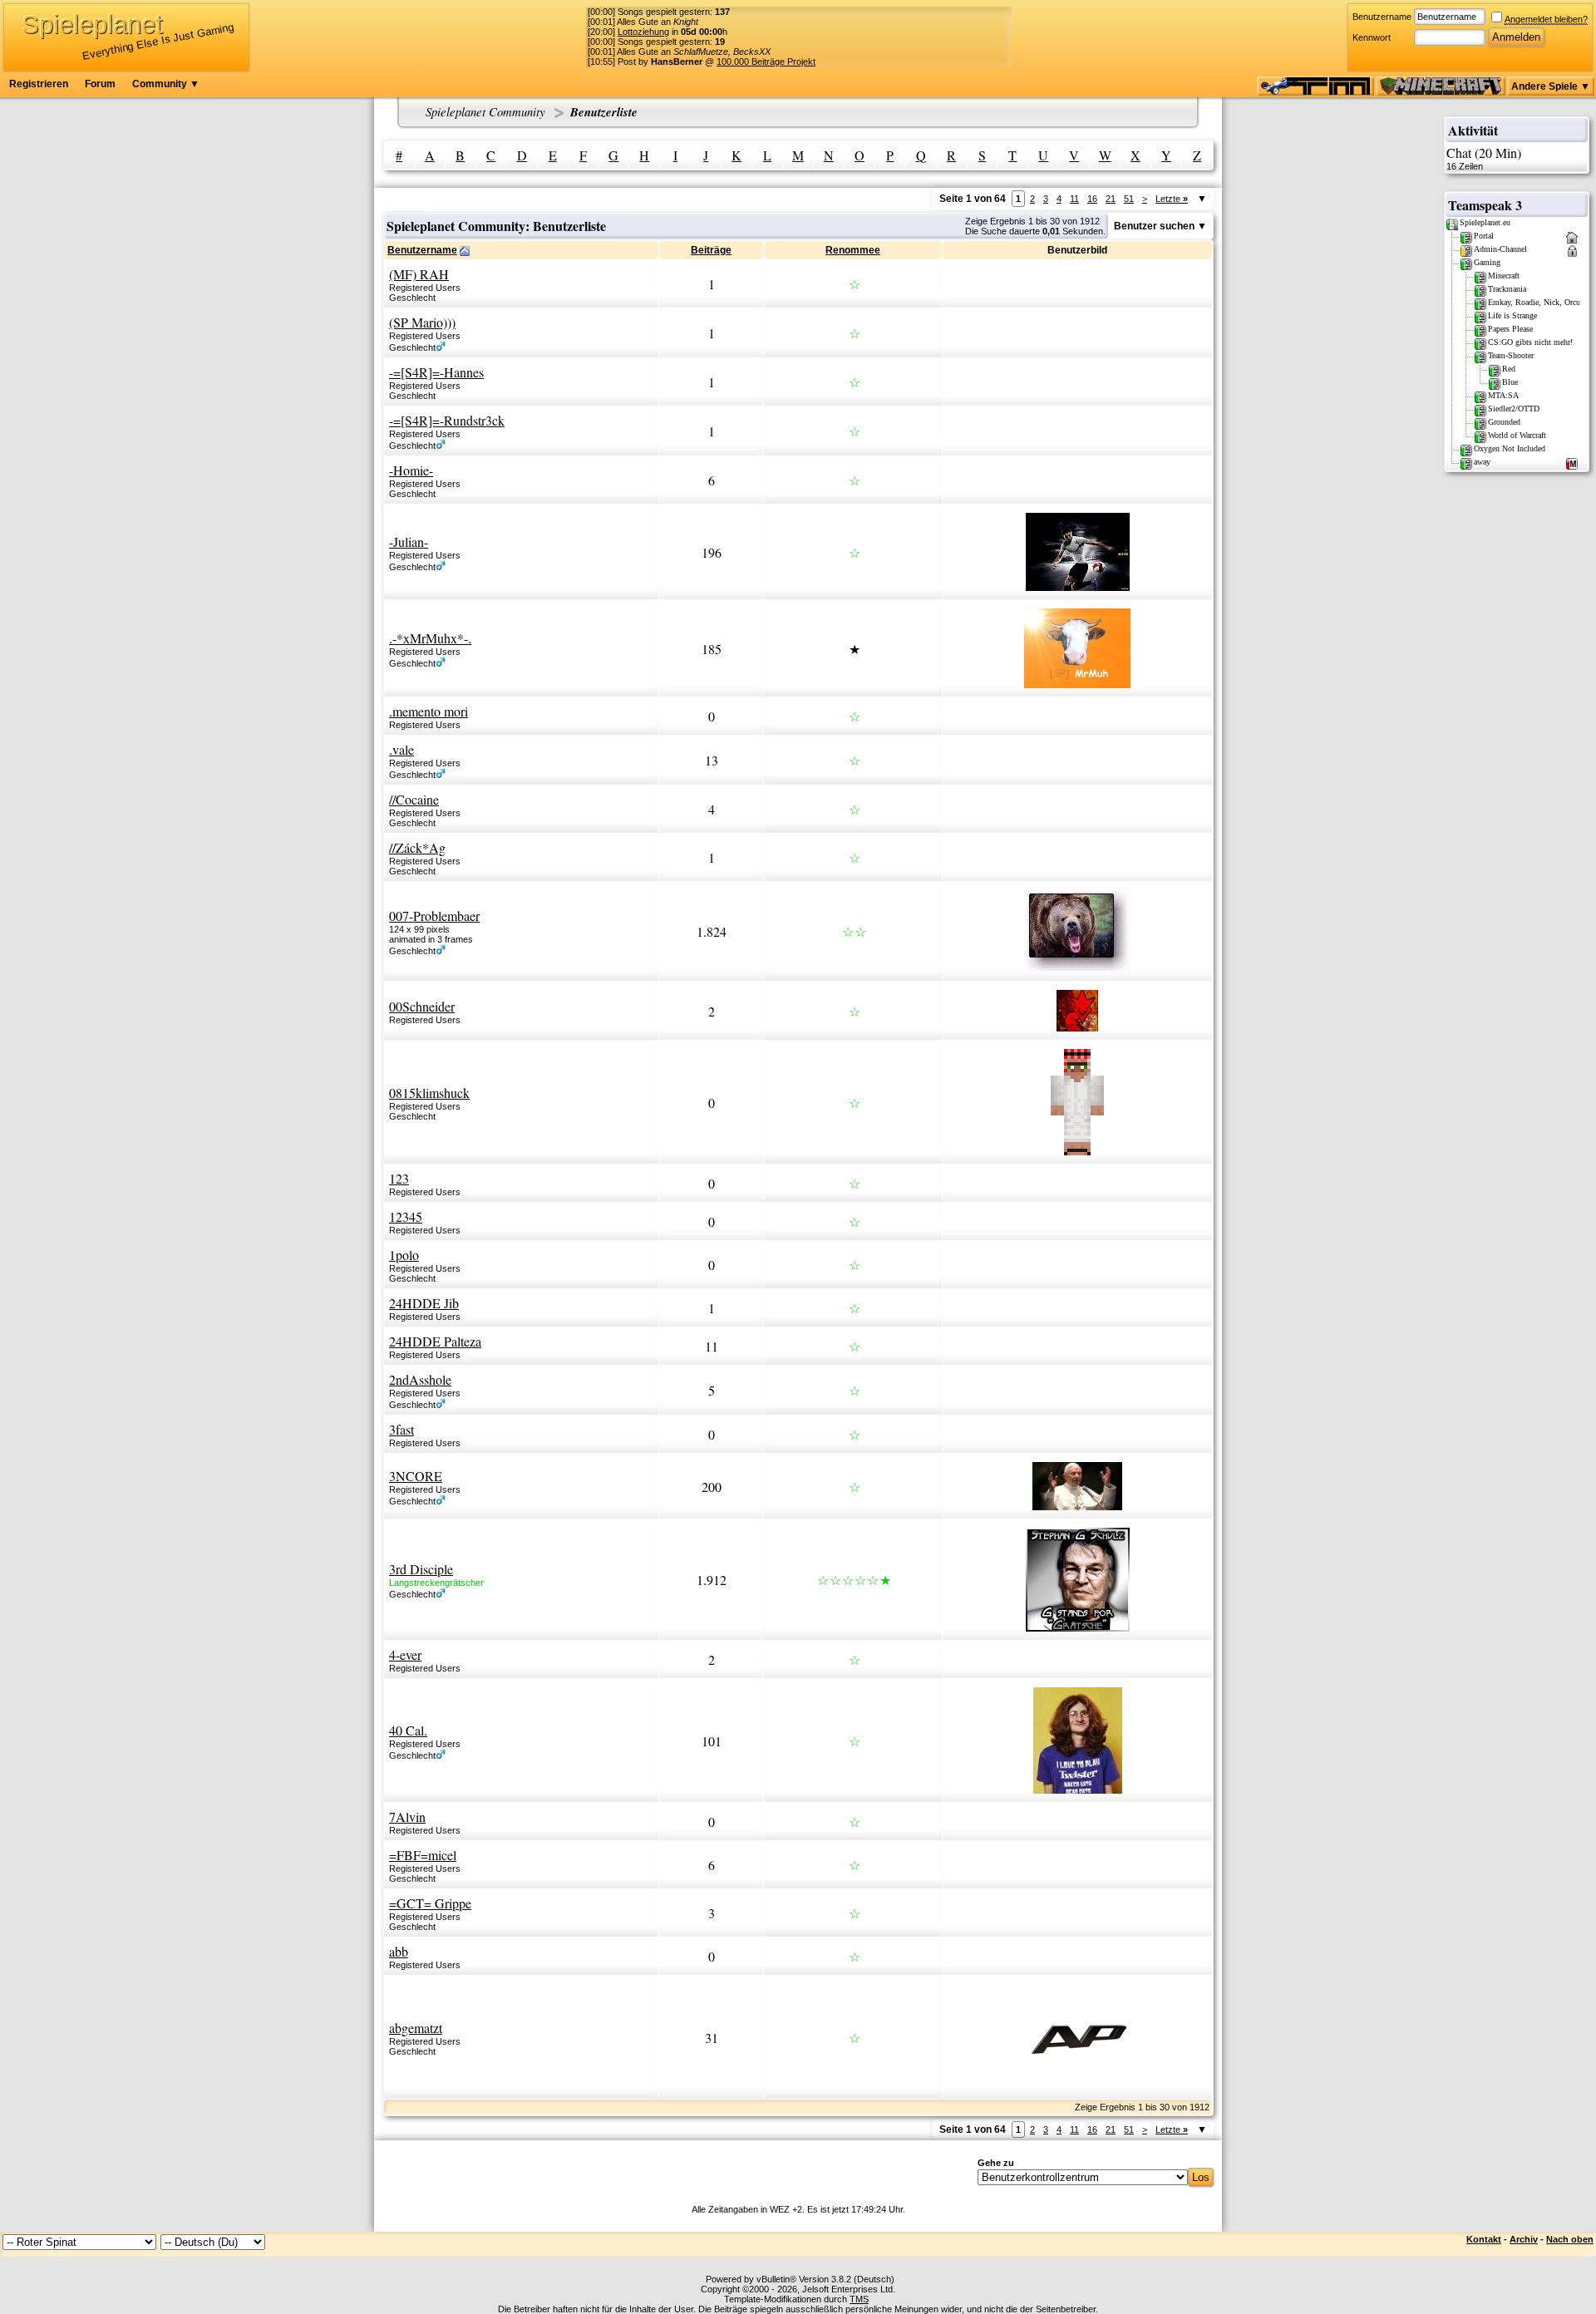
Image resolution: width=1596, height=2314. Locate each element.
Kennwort (1372, 37)
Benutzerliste (604, 112)
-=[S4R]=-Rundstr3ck (447, 420)
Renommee (853, 250)
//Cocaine (414, 799)
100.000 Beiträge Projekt (766, 62)
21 (1111, 199)
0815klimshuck (429, 1093)
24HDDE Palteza (435, 1341)
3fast (401, 1429)
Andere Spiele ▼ (1551, 86)
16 (1092, 199)
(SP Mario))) (422, 322)
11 (1074, 199)
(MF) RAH (419, 274)
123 (399, 1178)
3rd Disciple (421, 1569)
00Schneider (422, 1006)
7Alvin (407, 1817)
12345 (406, 1216)
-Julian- (409, 542)
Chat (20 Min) (1484, 158)
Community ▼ (166, 84)
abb (399, 1951)
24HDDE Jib (424, 1303)
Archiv (1524, 2239)
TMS (859, 2299)
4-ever (405, 1654)
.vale (401, 749)
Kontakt (1484, 2239)
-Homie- (411, 470)
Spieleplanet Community (485, 111)
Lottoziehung (643, 32)
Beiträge (711, 250)
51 (1129, 199)
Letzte (1172, 199)
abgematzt (416, 2028)
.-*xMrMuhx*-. (430, 638)
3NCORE (416, 1476)
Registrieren (39, 84)
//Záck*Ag (417, 847)
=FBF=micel (423, 1855)
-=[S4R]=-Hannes (436, 372)
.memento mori (429, 711)
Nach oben (1570, 2239)
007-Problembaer (434, 916)
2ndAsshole (420, 1379)
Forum (100, 84)
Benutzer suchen (1154, 226)
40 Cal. (408, 1730)
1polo (404, 1255)
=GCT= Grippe (430, 1903)
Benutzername (1382, 17)
